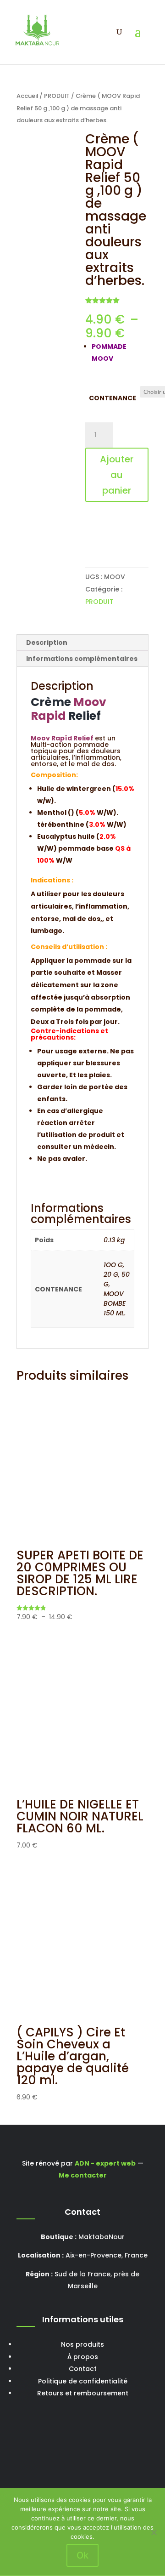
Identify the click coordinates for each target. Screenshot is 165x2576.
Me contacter (83, 2175)
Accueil (27, 96)
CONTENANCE (113, 398)
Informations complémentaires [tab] (82, 659)
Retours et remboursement (83, 2393)
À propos (83, 2357)
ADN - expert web (105, 2163)
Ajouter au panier (117, 475)
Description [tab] (47, 643)
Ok (82, 2555)
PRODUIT (57, 96)
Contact (83, 2369)
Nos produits (82, 2344)
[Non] (154, 2532)
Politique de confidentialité (83, 2381)
